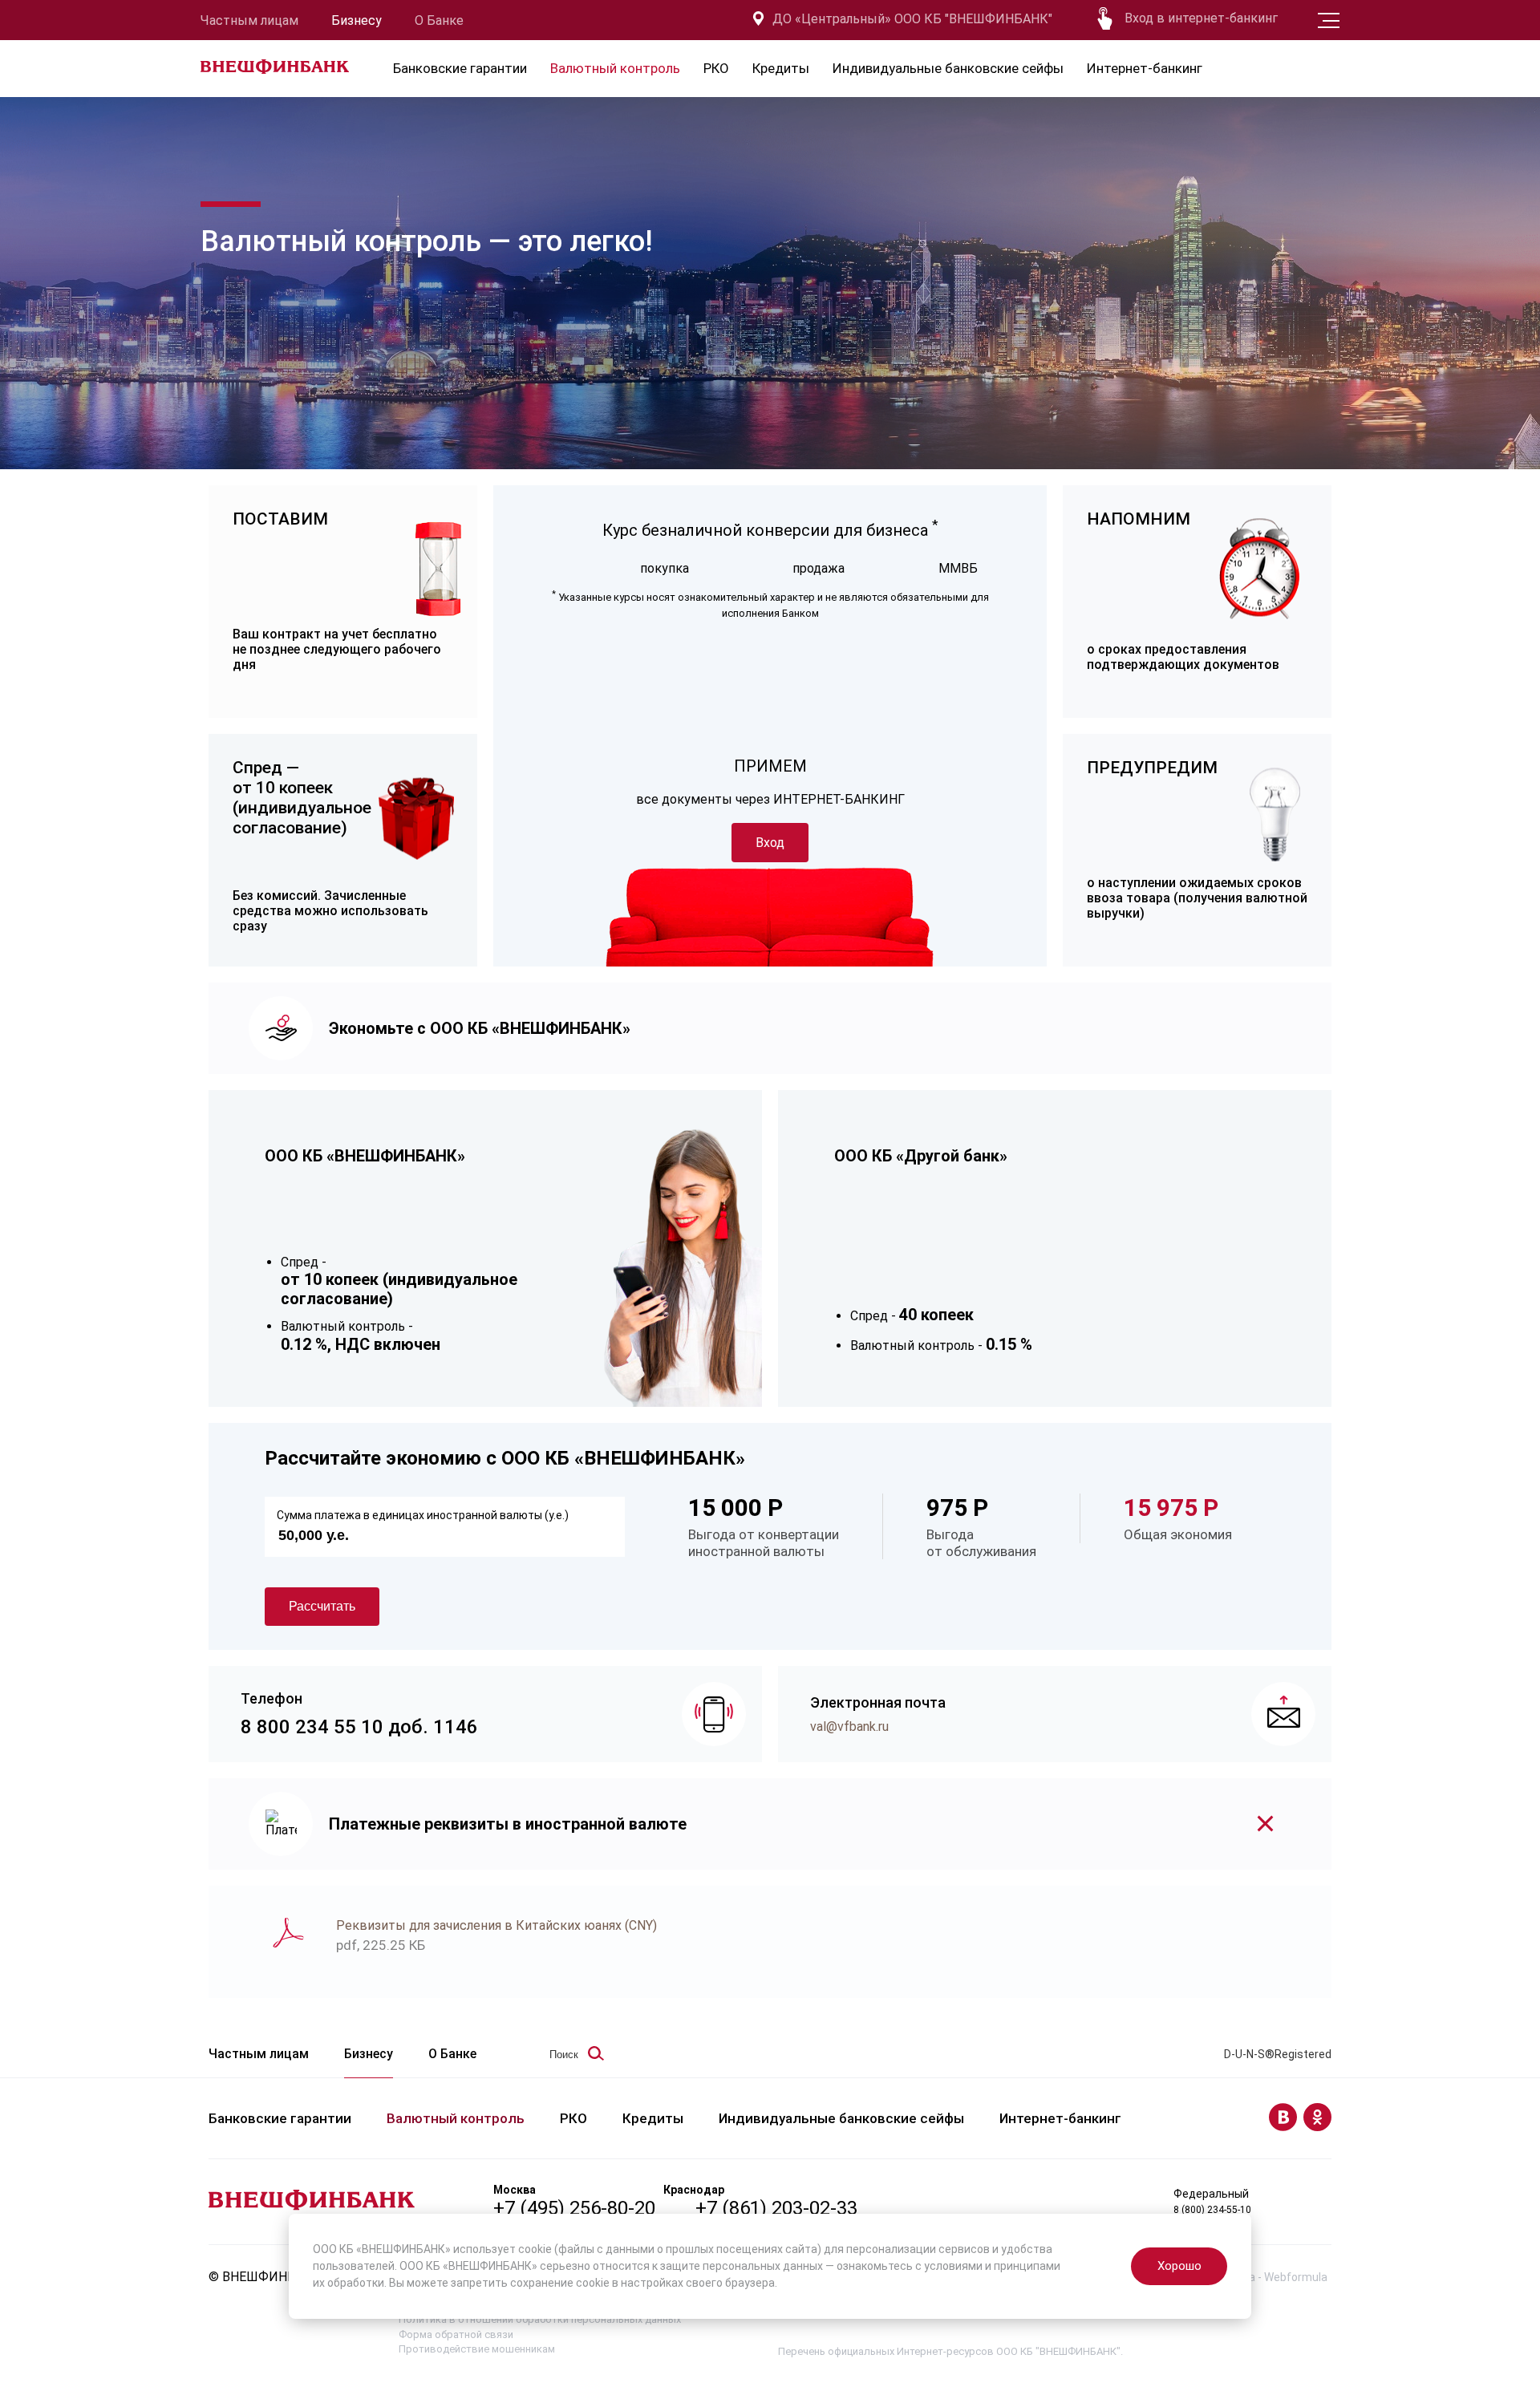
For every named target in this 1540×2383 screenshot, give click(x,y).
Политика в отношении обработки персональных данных (540, 2319)
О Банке (439, 20)
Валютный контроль (615, 68)
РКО (716, 68)
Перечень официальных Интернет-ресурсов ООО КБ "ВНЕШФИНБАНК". (950, 2351)
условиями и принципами (992, 2266)
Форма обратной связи (456, 2334)
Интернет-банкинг (1145, 68)
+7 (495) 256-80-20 (574, 2208)
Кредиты (781, 68)
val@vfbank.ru (849, 1726)
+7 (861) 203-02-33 (776, 2208)
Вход (770, 843)
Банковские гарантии (460, 68)
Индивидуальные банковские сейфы (948, 68)
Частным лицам (249, 20)
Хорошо (1179, 2266)
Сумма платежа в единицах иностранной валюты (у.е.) (423, 1515)
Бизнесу (357, 20)
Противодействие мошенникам (477, 2349)
